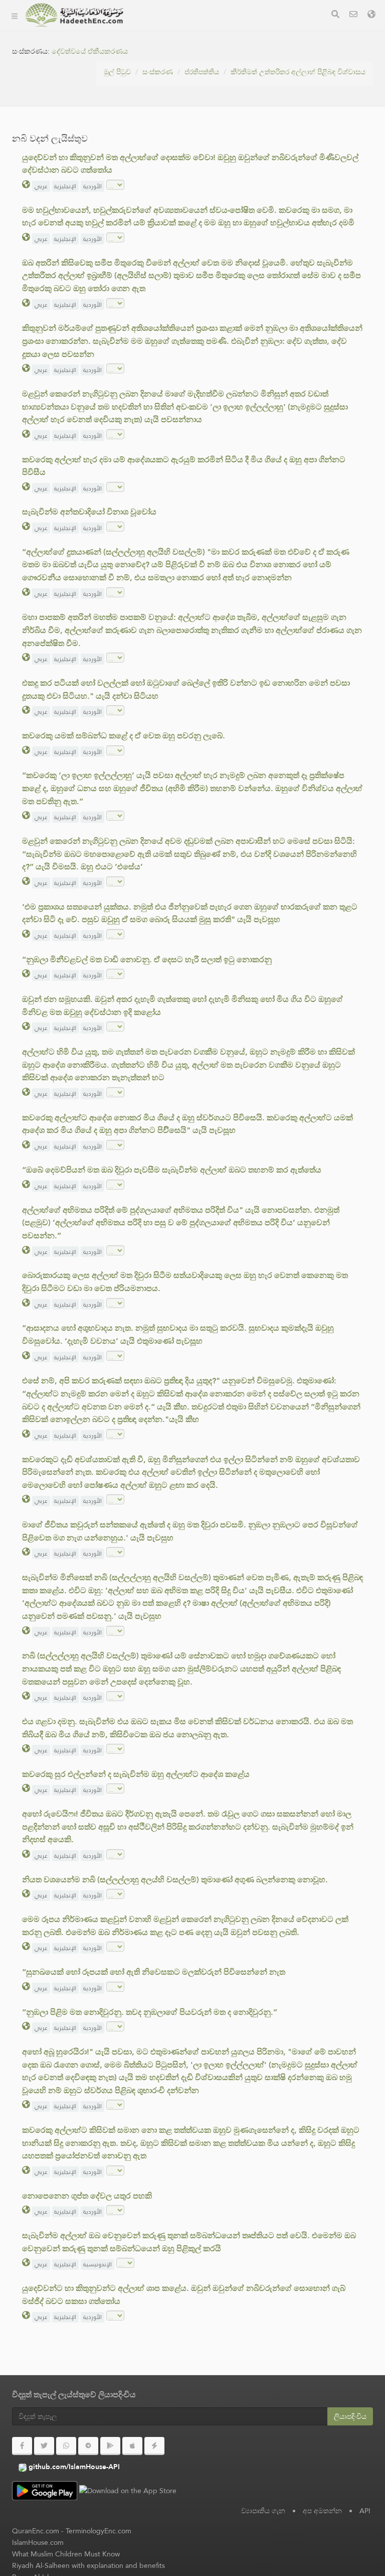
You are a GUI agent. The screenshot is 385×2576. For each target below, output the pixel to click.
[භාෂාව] (371, 15)
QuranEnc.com (36, 2531)
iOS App (164, 124)
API (365, 2511)
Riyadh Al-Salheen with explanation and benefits (88, 2565)
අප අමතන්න (322, 2511)
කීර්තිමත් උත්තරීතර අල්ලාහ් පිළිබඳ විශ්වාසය (298, 72)
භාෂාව (152, 147)
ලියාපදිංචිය (350, 2416)
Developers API (168, 77)
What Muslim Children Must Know (66, 2554)
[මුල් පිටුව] (15, 15)
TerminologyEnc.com (99, 2531)
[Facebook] (22, 2446)
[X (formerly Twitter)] (44, 2446)
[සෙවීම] (335, 15)
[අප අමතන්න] (353, 15)
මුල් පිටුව (117, 72)
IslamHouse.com (38, 2542)
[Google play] (110, 2446)
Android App (173, 100)
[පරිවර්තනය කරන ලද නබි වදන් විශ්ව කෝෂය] (74, 15)
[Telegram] (88, 2446)
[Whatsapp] (66, 2446)
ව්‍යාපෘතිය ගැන (165, 53)
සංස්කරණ (157, 29)
